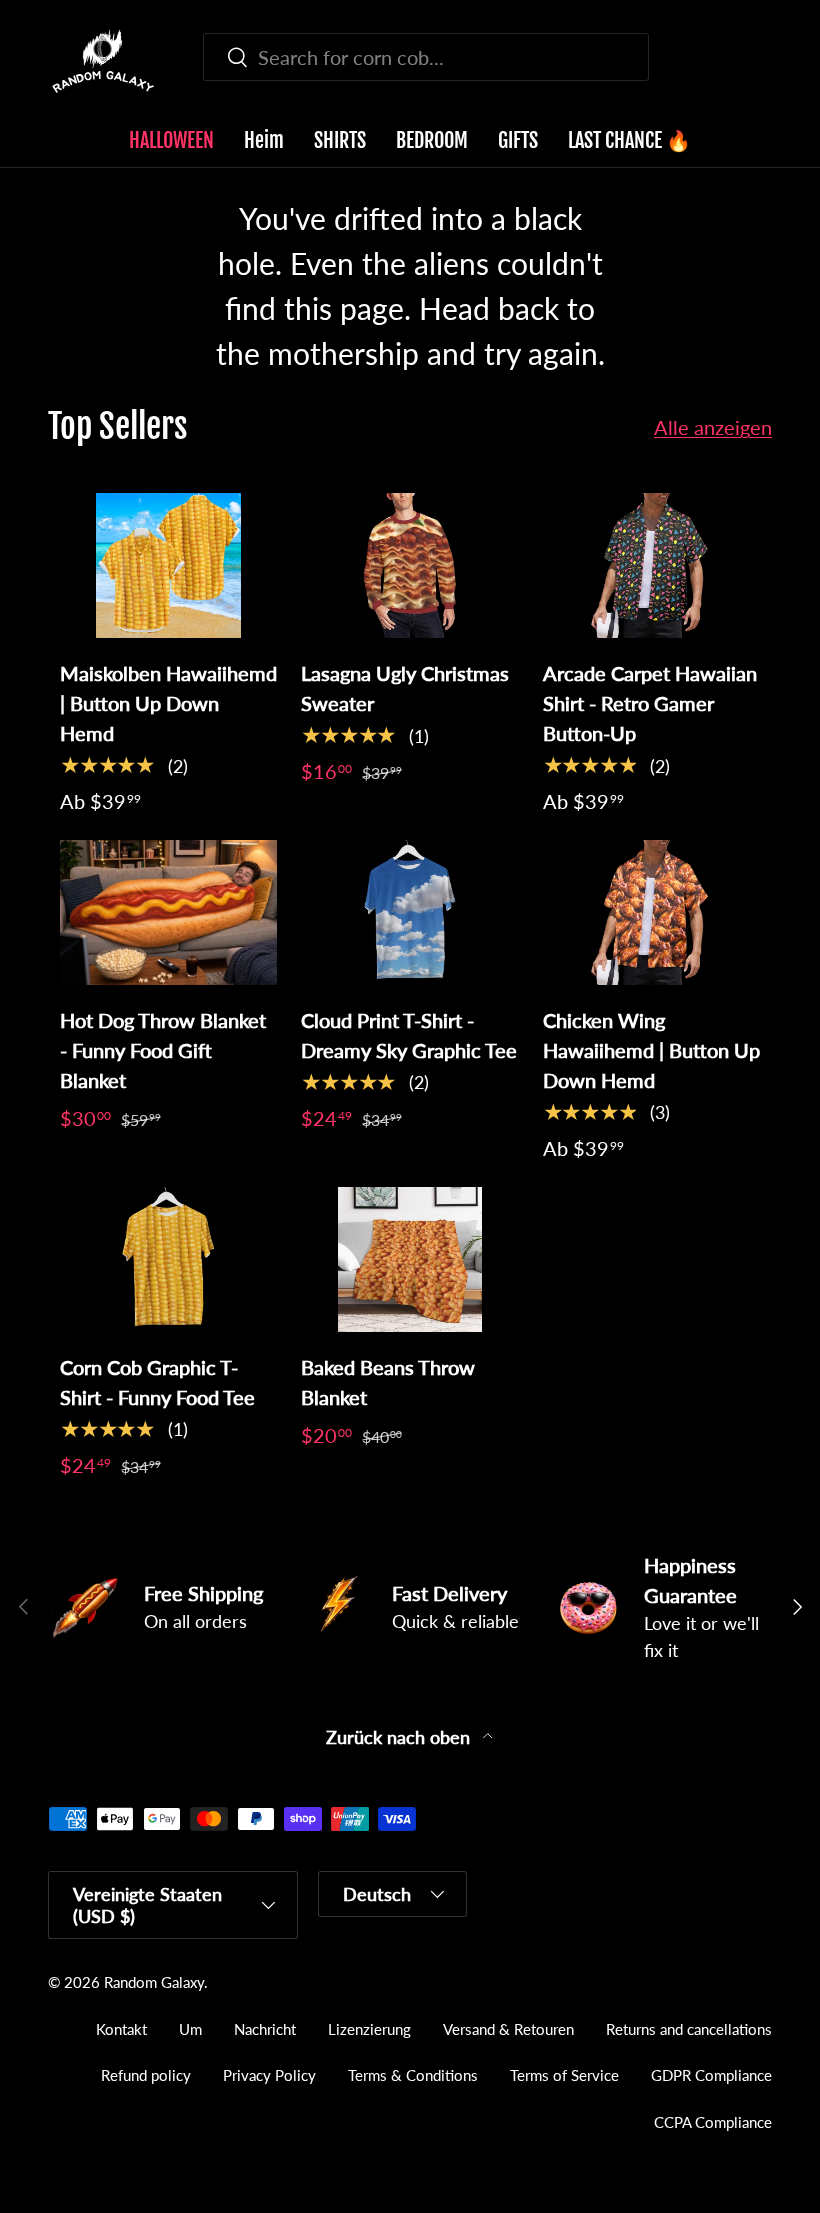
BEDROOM (432, 140)
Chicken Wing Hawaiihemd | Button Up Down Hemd (651, 1050)
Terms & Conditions (413, 2075)
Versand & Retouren (508, 2029)
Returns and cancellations (689, 2029)
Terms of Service (564, 2075)
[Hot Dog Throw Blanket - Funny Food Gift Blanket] (168, 912)
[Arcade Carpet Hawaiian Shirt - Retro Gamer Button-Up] (651, 565)
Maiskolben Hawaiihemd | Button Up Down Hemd (168, 703)
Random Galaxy (154, 1982)
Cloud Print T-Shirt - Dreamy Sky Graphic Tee (409, 1035)
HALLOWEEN (171, 140)
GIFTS (518, 140)
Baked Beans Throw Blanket (388, 1382)
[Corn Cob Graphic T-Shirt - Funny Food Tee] (168, 1259)
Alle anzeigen (713, 427)
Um (190, 2029)
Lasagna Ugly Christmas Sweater (405, 688)
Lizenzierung (369, 2029)
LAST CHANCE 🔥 (629, 140)
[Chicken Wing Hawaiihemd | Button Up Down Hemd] (651, 912)
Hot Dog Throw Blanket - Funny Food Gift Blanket (163, 1050)
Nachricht (265, 2029)
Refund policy (146, 2075)
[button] (760, 61)
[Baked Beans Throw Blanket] (409, 1259)
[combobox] (426, 57)
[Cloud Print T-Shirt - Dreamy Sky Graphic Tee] (409, 912)
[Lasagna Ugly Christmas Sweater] (409, 565)
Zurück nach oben (400, 1737)
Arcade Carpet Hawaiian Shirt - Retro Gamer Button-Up (650, 703)
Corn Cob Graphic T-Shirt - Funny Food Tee (157, 1382)
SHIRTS (340, 140)
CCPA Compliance (713, 2122)
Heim (264, 140)
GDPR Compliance (711, 2075)
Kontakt (121, 2029)
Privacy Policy (269, 2075)
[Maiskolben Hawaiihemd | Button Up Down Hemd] (168, 565)
